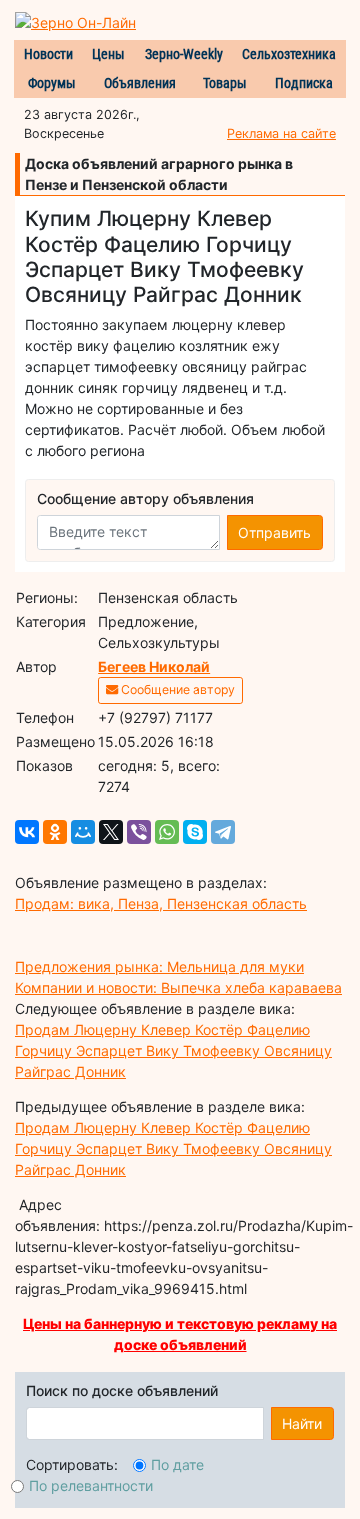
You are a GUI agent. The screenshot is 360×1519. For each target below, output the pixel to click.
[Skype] (195, 832)
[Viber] (139, 832)
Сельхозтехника (289, 54)
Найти (302, 1423)
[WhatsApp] (167, 832)
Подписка (304, 83)
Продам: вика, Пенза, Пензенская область (161, 903)
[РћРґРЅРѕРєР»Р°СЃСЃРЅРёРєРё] (55, 832)
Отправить (274, 532)
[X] (111, 832)
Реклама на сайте (281, 133)
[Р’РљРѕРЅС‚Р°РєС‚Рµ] (27, 832)
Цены (108, 54)
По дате (177, 1464)
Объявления (140, 83)
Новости (48, 54)
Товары (225, 83)
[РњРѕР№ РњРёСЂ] (83, 832)
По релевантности (91, 1485)
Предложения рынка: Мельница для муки (159, 966)
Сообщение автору (176, 689)
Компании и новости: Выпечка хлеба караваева (178, 987)
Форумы (52, 83)
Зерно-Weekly (184, 54)
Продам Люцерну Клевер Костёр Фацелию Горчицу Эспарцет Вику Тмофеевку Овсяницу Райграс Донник (173, 1050)
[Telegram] (223, 832)
